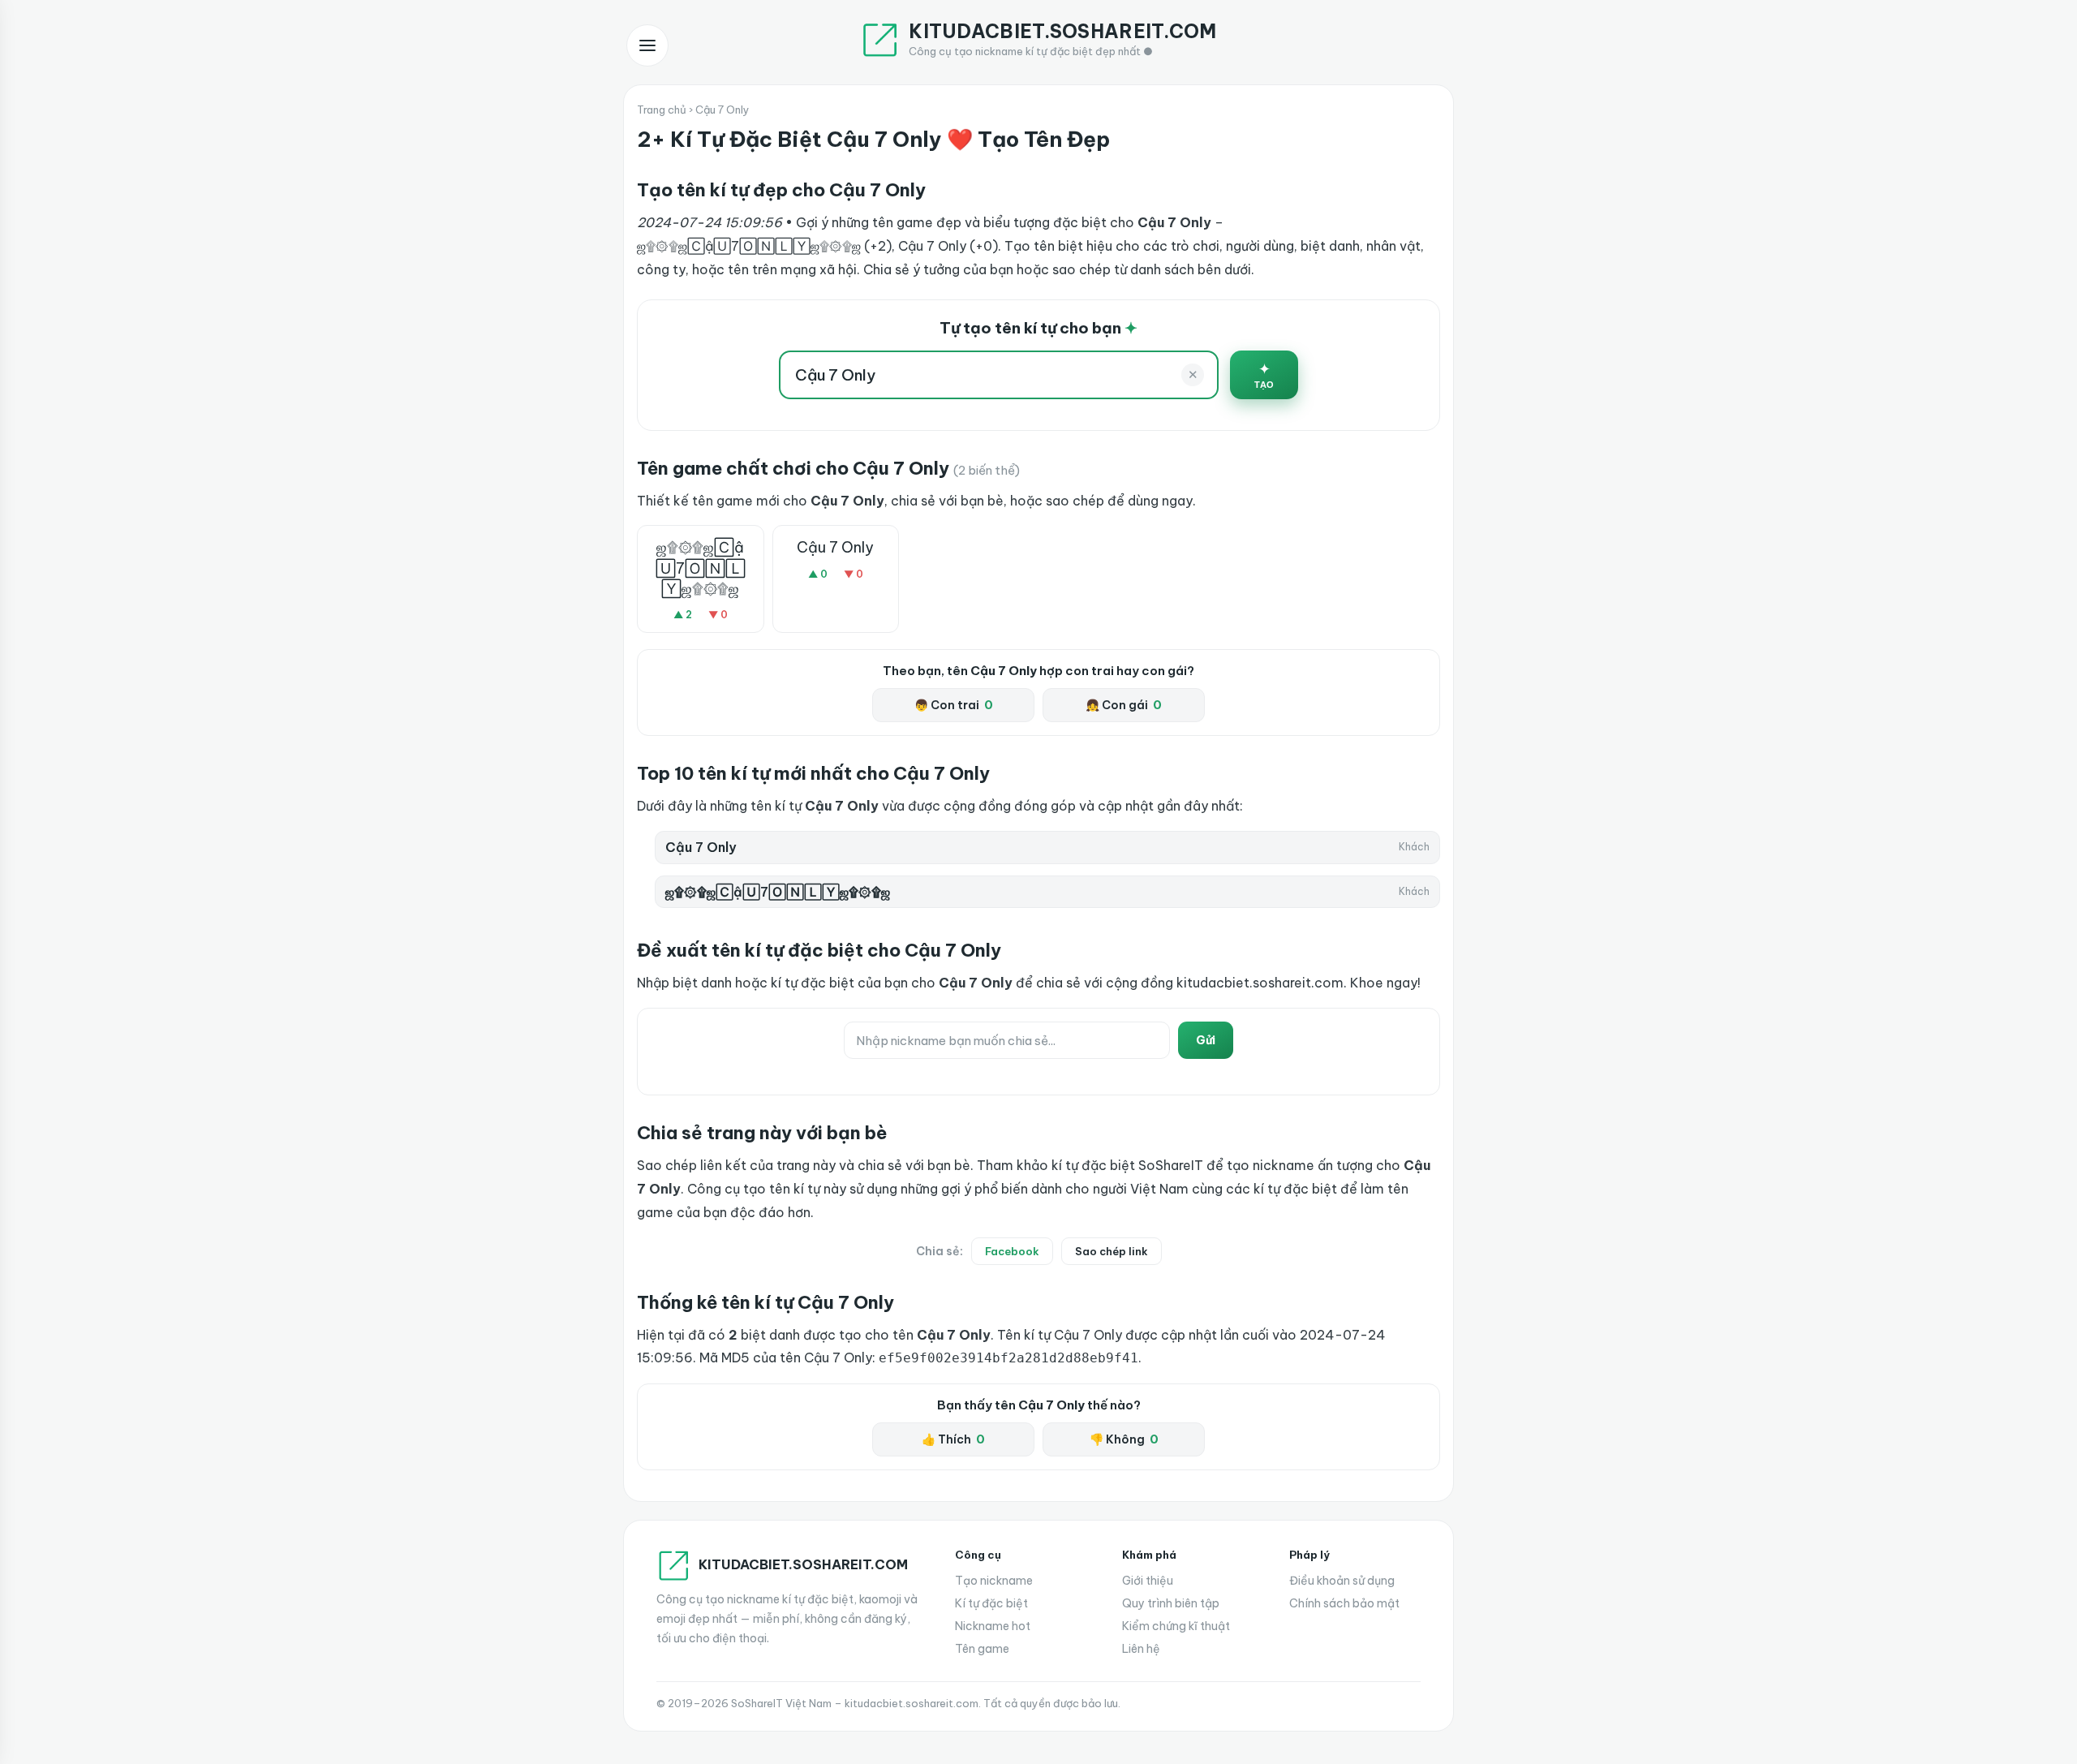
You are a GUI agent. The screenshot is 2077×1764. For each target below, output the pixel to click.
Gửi (1206, 1040)
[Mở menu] (647, 45)
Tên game (982, 1649)
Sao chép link (1112, 1251)
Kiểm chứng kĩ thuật (1176, 1626)
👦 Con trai (954, 705)
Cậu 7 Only (835, 547)
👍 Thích (953, 1439)
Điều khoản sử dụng (1342, 1581)
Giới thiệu (1148, 1581)
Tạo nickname (994, 1581)
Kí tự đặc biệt (991, 1603)
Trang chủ (662, 110)
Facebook (1012, 1251)
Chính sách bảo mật (1344, 1603)
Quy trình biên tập (1171, 1603)
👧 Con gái (1124, 705)
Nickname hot (993, 1626)
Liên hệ (1141, 1649)
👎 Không (1124, 1439)
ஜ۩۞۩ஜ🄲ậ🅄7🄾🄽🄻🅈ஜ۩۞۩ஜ (701, 568)
